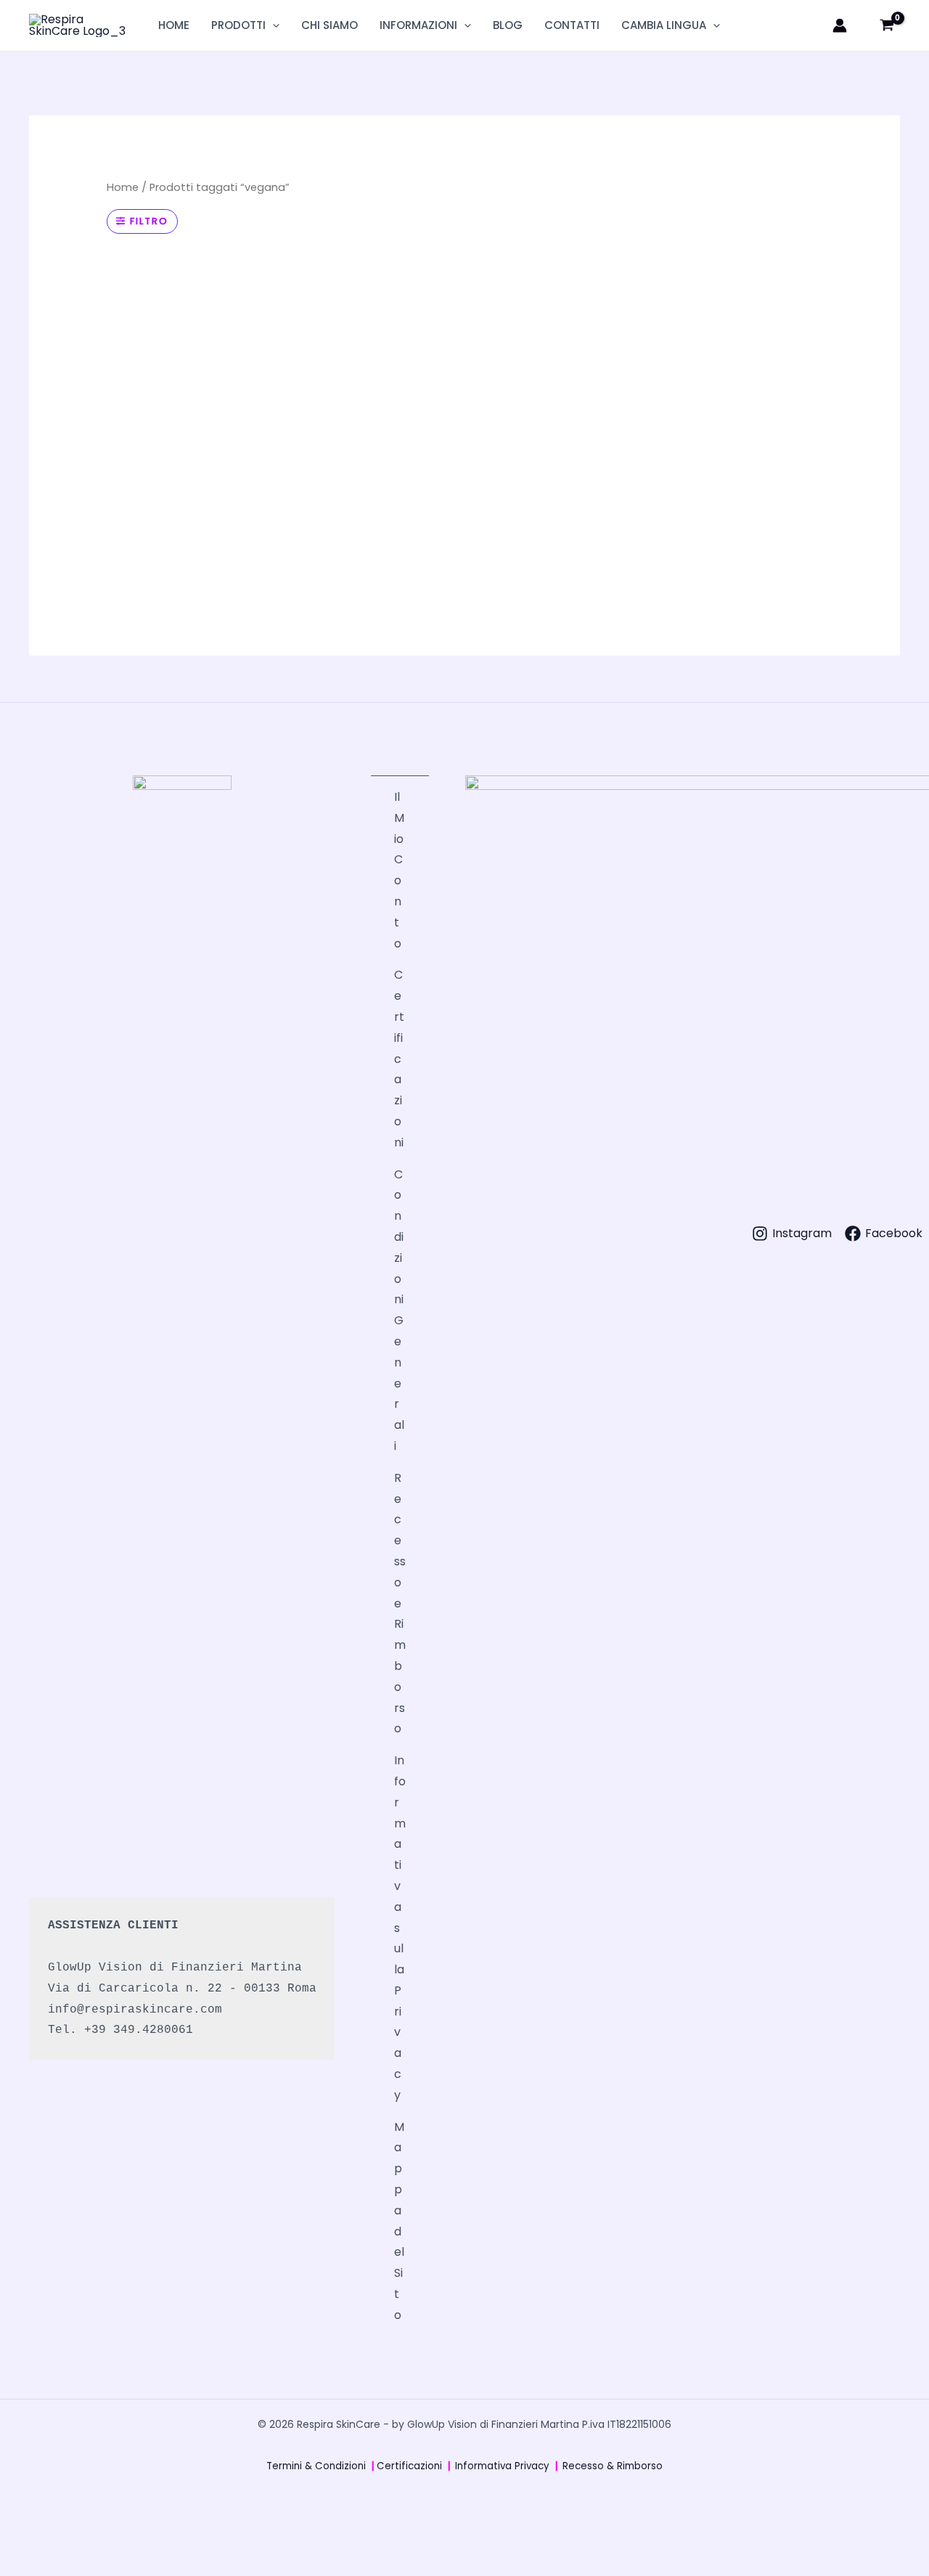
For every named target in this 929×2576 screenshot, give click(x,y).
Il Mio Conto (399, 870)
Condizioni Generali (399, 1310)
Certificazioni (399, 1058)
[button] (273, 25)
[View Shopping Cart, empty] (887, 25)
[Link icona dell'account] (840, 25)
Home (123, 187)
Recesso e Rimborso (400, 1603)
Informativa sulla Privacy (400, 1928)
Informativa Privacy (502, 2466)
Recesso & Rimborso (613, 2466)
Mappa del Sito (399, 2221)
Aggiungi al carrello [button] (171, 590)
